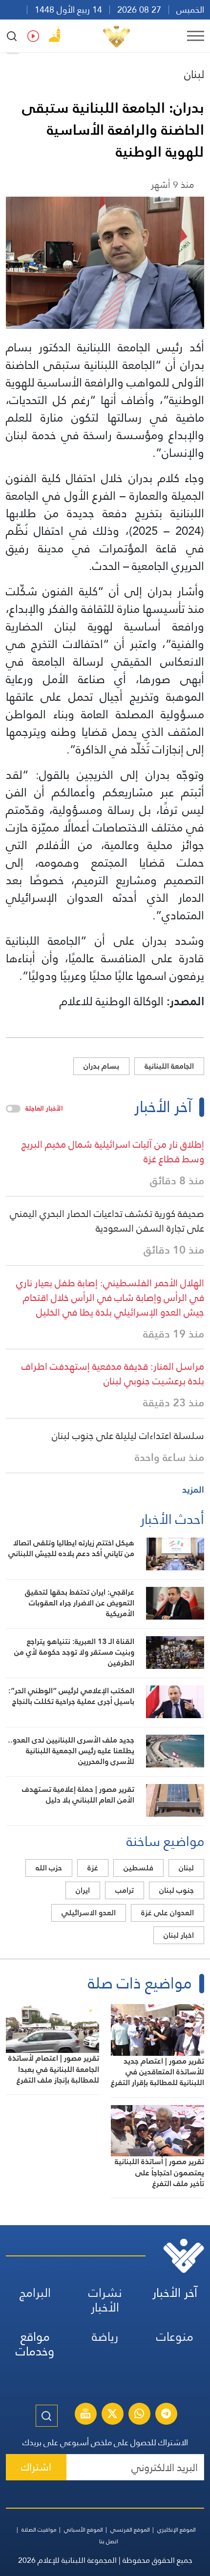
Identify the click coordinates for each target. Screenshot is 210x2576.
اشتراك (36, 2467)
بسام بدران (101, 1066)
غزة (93, 1868)
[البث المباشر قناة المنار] (85, 2415)
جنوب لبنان (177, 1890)
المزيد (193, 1490)
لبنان (194, 74)
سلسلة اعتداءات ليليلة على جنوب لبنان (128, 1436)
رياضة (105, 2337)
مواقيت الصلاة (39, 2530)
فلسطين (138, 1868)
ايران (83, 1890)
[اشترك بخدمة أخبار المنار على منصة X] (112, 2415)
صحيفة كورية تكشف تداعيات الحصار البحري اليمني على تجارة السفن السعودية (107, 1221)
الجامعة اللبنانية (169, 1066)
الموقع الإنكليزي (177, 2530)
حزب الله (49, 1868)
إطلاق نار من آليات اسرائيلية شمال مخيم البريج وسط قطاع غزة (113, 1152)
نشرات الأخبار (105, 2300)
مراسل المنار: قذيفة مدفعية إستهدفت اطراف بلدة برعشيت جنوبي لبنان (113, 1374)
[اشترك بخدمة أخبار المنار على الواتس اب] (139, 2415)
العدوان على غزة (168, 1913)
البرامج (35, 2293)
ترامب (125, 1890)
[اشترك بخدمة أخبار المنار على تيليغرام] (166, 2415)
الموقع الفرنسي (130, 2530)
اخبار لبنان (179, 1935)
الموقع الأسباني (84, 2530)
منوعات (175, 2337)
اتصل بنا (109, 2541)
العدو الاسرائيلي (89, 1913)
